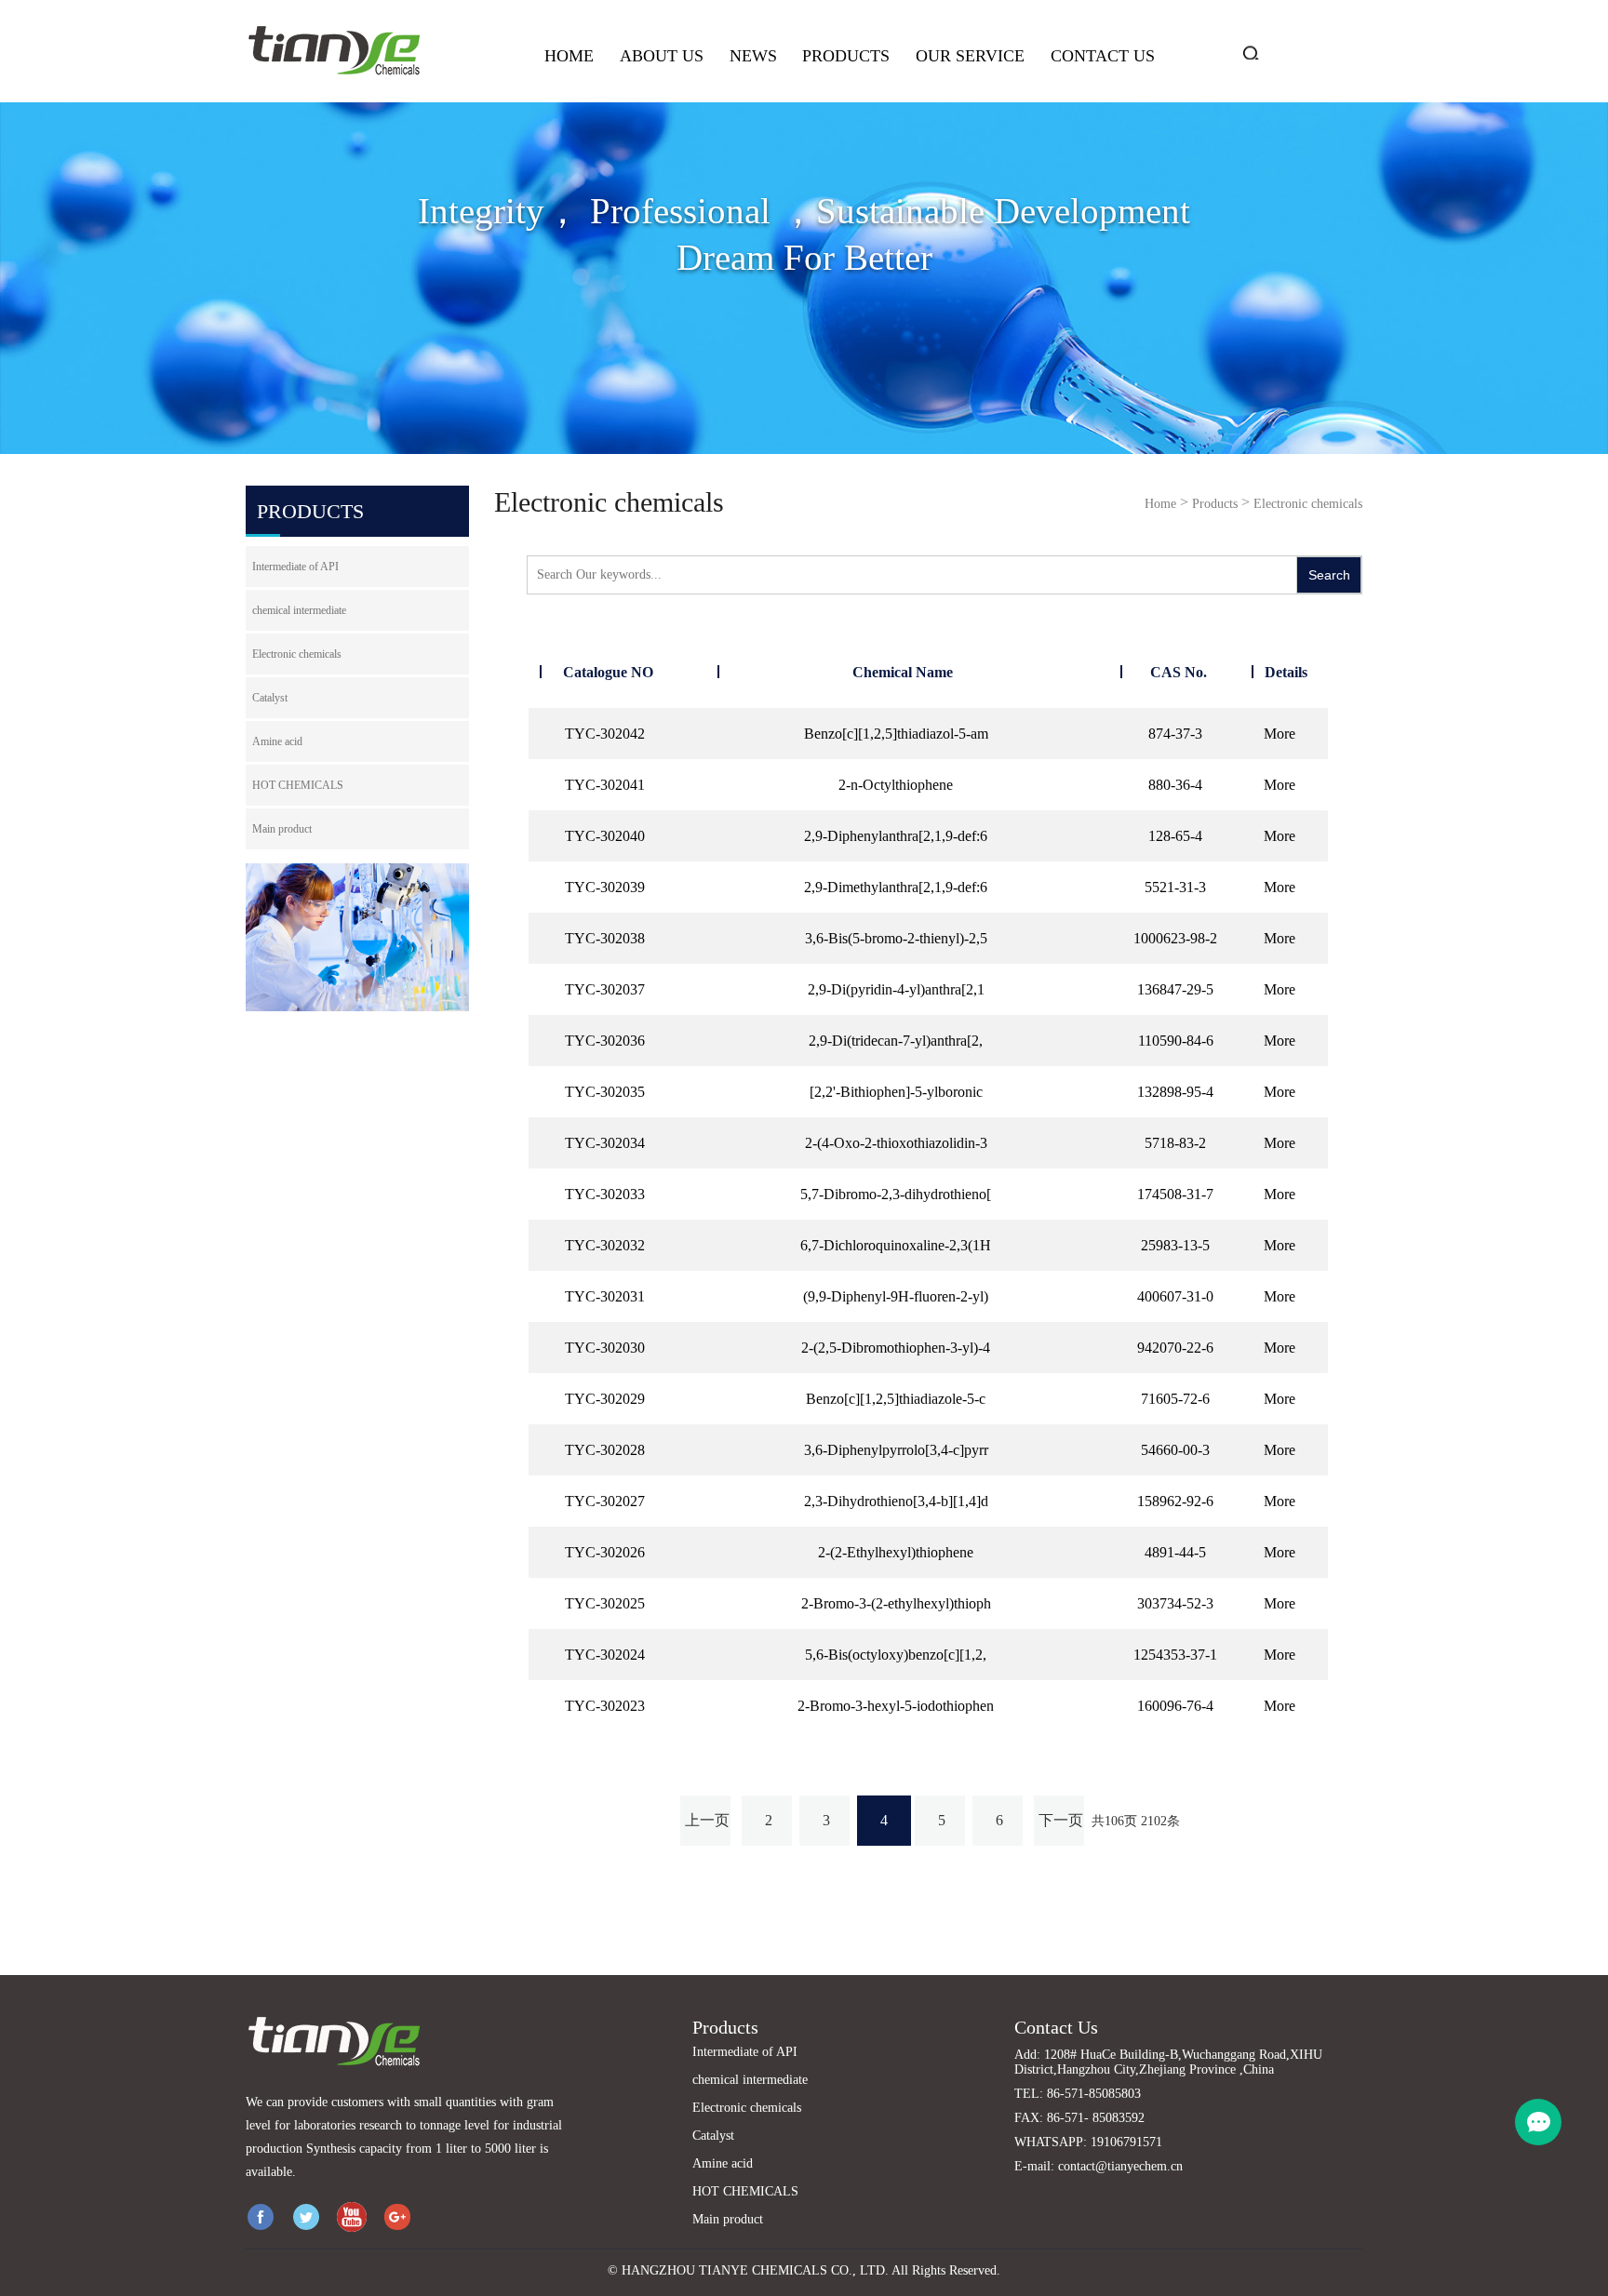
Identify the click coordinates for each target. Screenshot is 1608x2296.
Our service (970, 56)
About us (662, 56)
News (753, 56)
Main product (282, 829)
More (1280, 734)
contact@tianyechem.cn (1120, 2166)
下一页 (1061, 1820)
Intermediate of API (295, 567)
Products (846, 56)
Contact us (1103, 56)
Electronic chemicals (297, 654)
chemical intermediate (299, 610)
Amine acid (277, 741)
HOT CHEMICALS (298, 785)
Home (569, 56)
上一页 (707, 1820)
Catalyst (270, 698)
